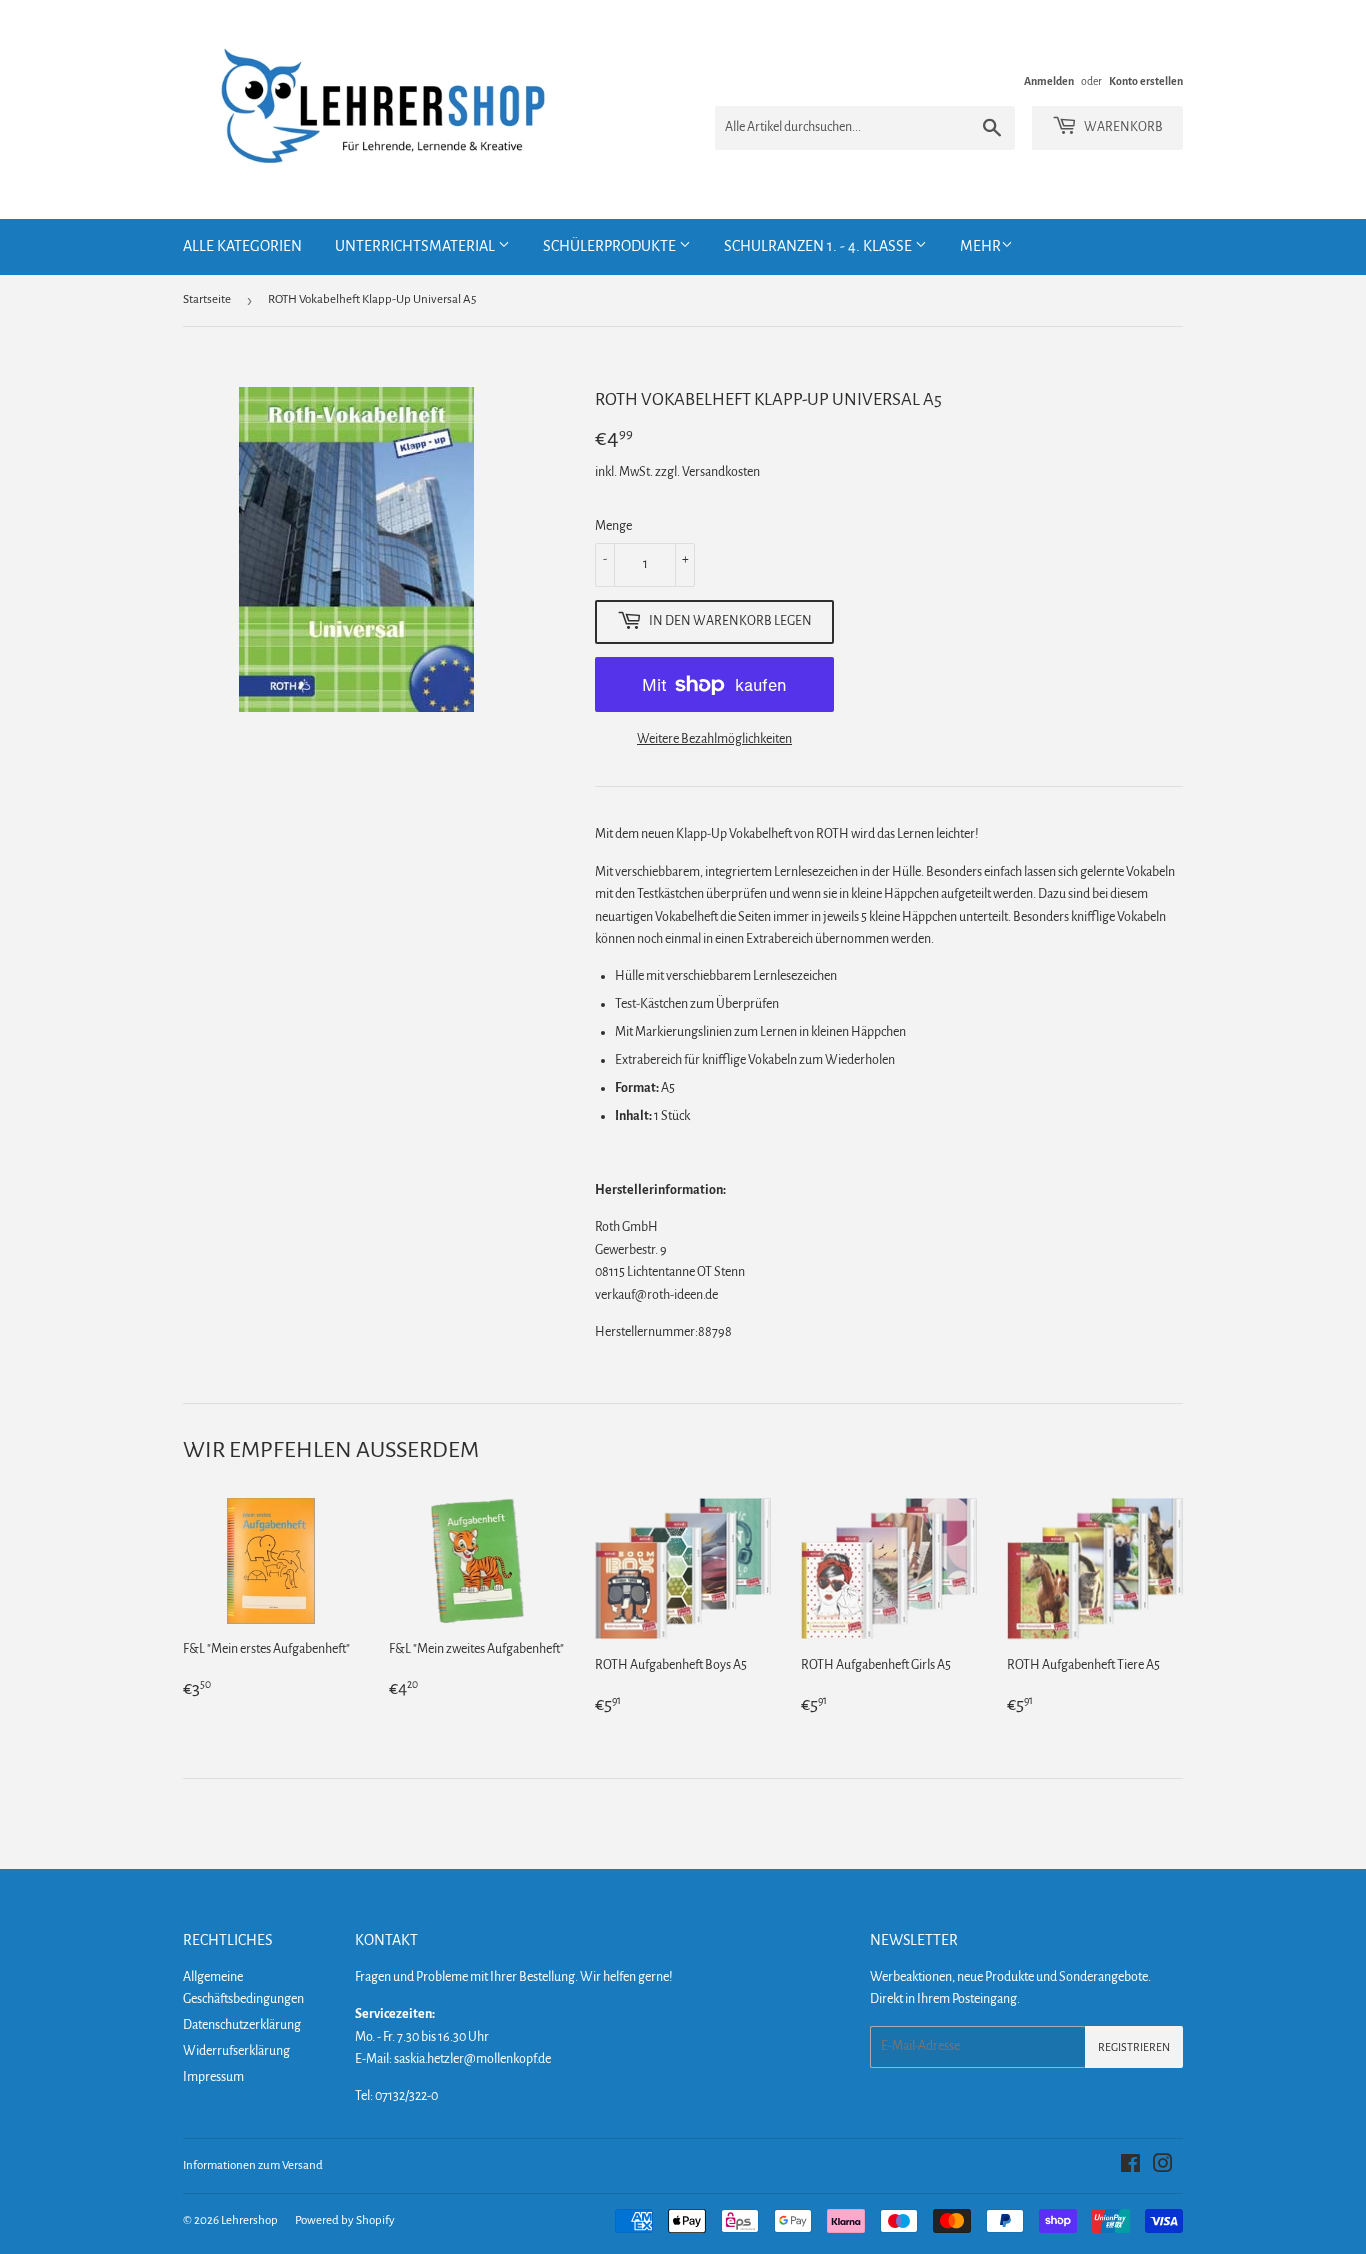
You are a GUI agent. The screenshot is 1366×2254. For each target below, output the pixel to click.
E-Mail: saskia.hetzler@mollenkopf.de (453, 2059)
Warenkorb (1122, 127)
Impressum (213, 2077)
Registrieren (1134, 2047)
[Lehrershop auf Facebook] (1130, 2167)
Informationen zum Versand (253, 2165)
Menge (613, 526)
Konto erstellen (1146, 81)
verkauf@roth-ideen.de (656, 1295)
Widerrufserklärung (236, 2051)
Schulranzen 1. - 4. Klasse (819, 246)
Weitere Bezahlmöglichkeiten (714, 739)
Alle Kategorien (242, 246)
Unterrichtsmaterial (416, 246)
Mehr (980, 246)
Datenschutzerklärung (242, 2025)
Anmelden (1049, 81)
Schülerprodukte (611, 246)
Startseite (207, 299)
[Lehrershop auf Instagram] (1163, 2167)
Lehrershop (249, 2220)
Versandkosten (721, 472)
